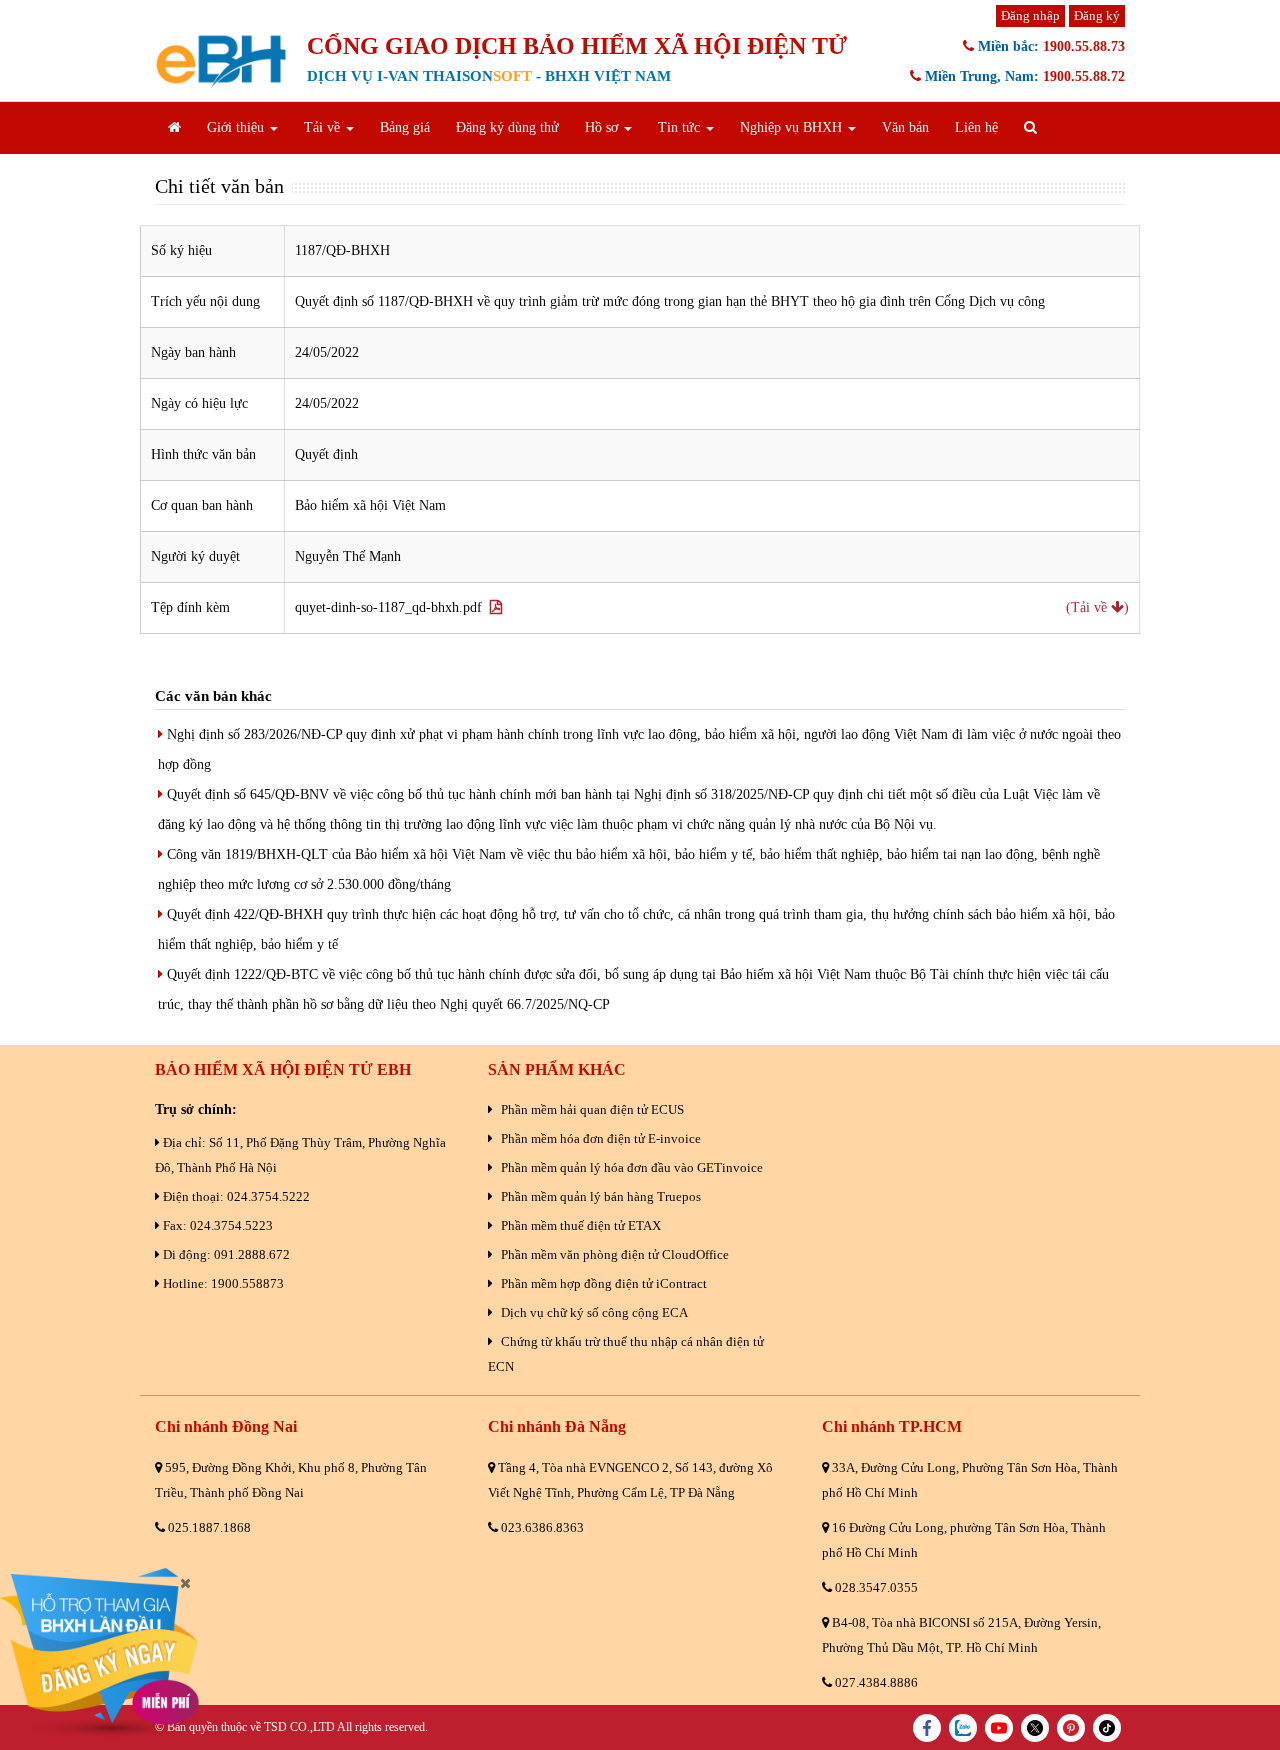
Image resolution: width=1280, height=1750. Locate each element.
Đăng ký (1097, 15)
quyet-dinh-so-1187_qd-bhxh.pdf (392, 607)
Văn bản (905, 127)
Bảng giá (405, 127)
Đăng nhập (1030, 15)
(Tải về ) (1097, 607)
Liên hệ (976, 127)
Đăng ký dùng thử (507, 127)
